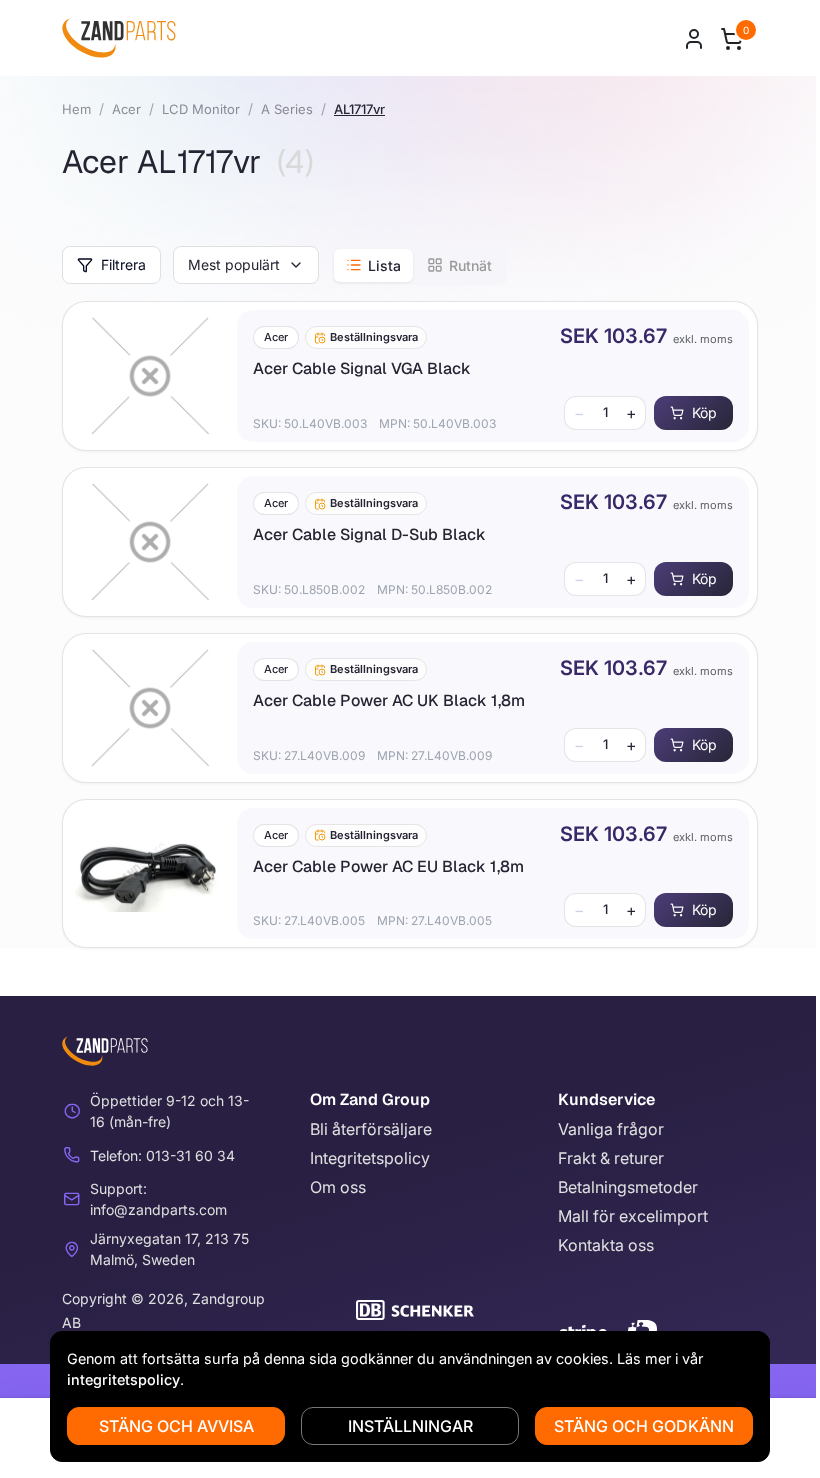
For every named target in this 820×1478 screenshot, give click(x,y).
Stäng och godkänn (644, 1426)
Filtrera (123, 264)
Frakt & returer (611, 1158)
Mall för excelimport (633, 1216)
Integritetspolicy (370, 1158)
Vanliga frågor (611, 1129)
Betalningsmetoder (628, 1187)
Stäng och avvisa (176, 1426)
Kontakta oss (606, 1245)
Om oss (338, 1187)
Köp (704, 412)
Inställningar (410, 1426)
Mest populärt (234, 264)
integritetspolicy (123, 1379)
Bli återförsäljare (371, 1129)
